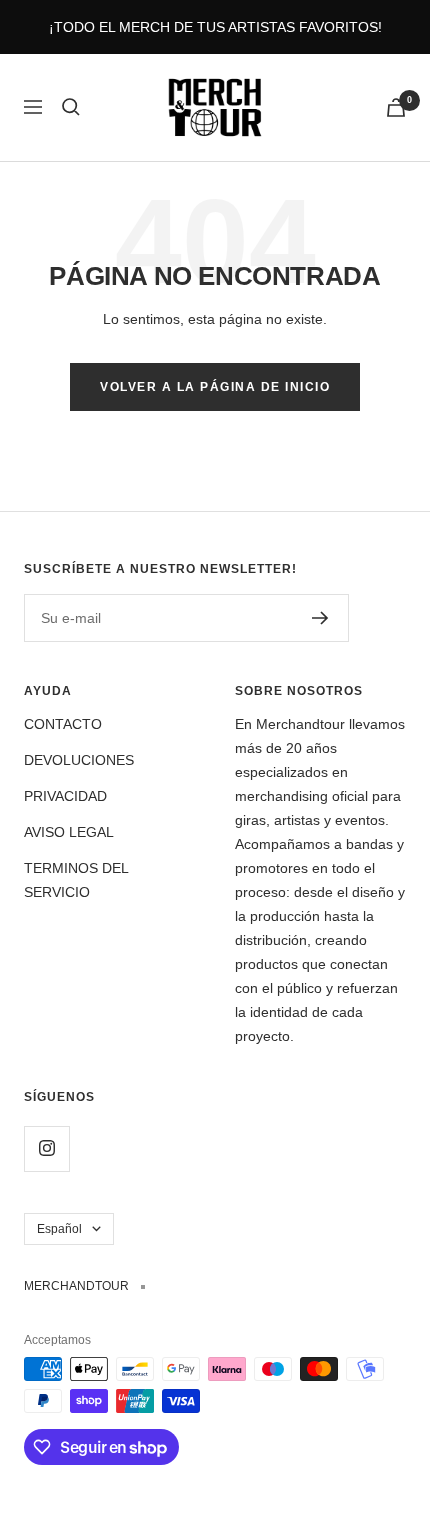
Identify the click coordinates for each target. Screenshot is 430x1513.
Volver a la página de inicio (215, 387)
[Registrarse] (320, 618)
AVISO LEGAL (69, 832)
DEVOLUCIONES (79, 760)
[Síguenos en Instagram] (46, 1148)
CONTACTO (63, 724)
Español (59, 1229)
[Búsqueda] (71, 107)
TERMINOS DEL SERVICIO (76, 880)
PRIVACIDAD (65, 796)
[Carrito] (396, 107)
